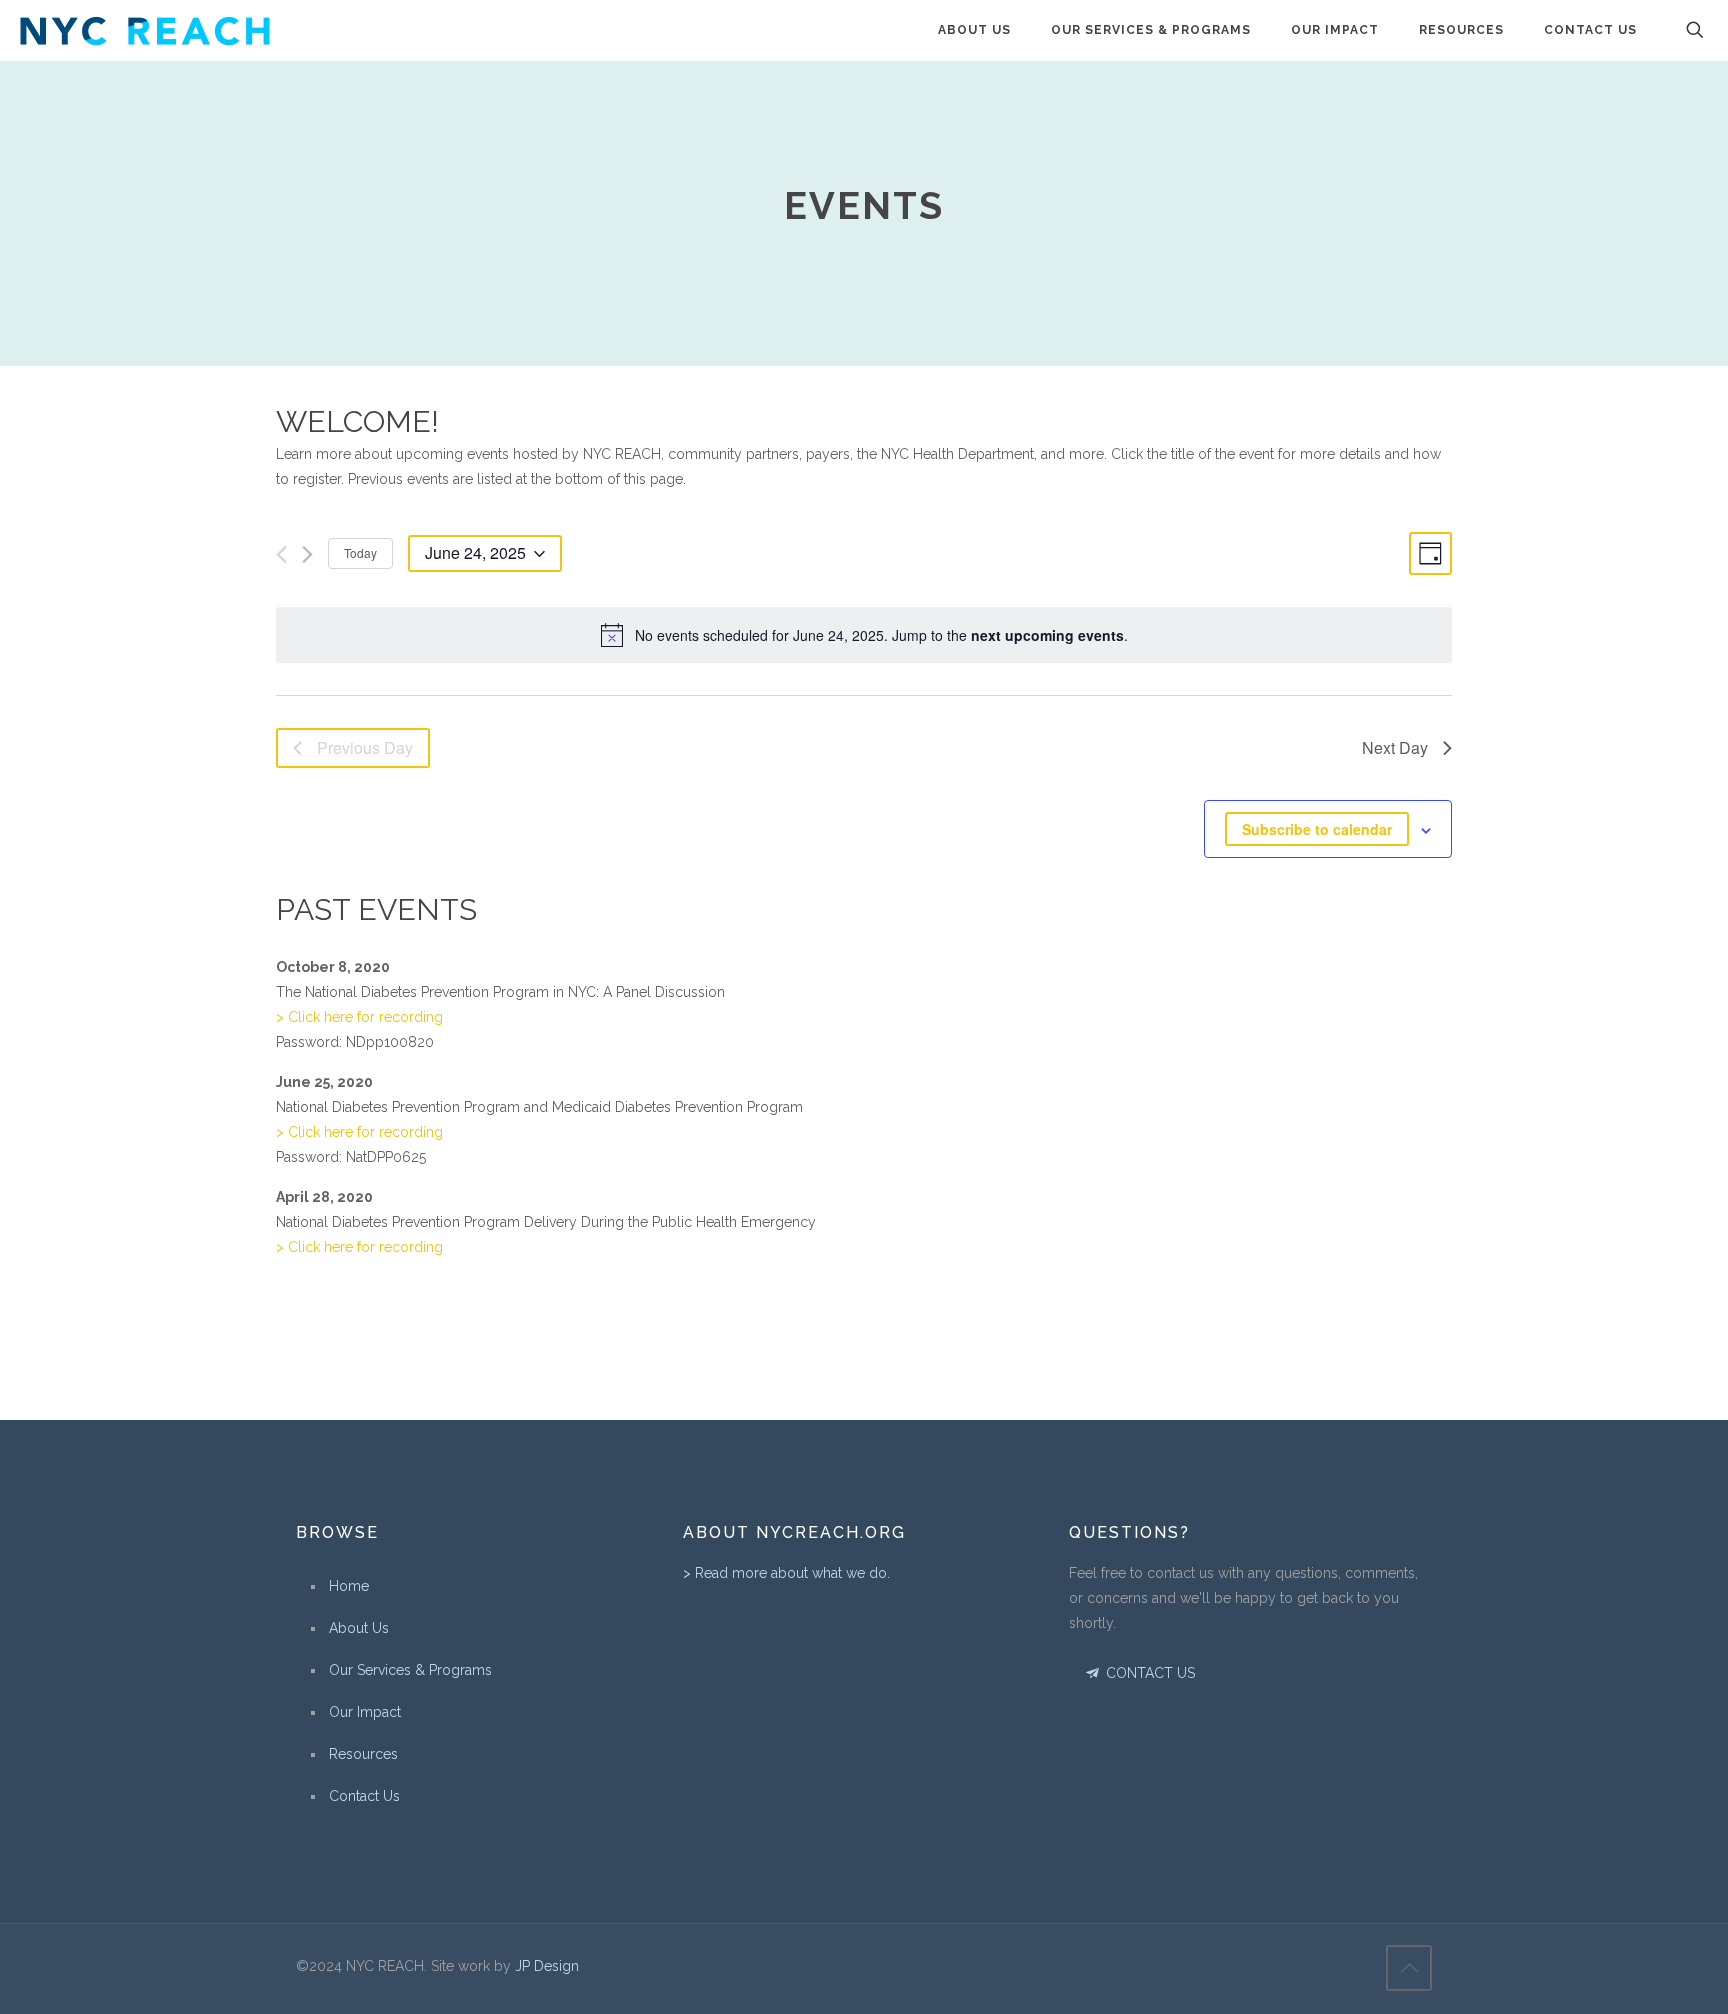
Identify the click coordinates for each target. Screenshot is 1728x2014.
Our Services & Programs (410, 1670)
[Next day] (307, 554)
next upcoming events (1047, 635)
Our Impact (365, 1712)
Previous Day (365, 747)
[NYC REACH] (145, 30)
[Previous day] (281, 554)
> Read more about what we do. (786, 1573)
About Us (359, 1628)
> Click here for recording (359, 1017)
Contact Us (364, 1796)
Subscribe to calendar (1317, 829)
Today (360, 552)
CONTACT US (1148, 1673)
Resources (363, 1754)
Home (349, 1586)
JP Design (547, 1966)
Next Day (1395, 747)
